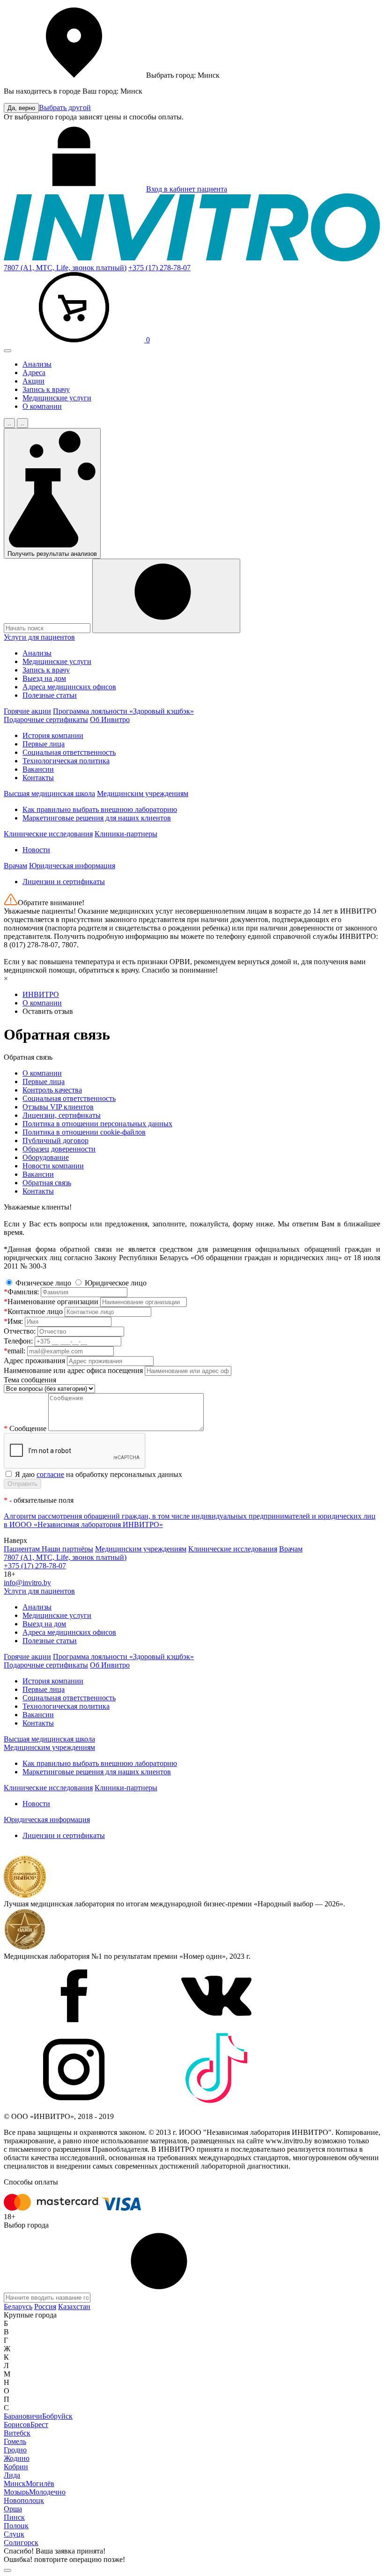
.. (9, 423)
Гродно (15, 2450)
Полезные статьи (50, 695)
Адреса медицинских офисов (69, 687)
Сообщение (26, 1428)
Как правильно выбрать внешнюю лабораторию (100, 809)
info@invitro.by (27, 1583)
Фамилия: (21, 1292)
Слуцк (14, 2534)
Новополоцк (24, 2500)
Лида (12, 2475)
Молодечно (47, 2492)
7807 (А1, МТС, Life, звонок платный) (65, 268)
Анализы (37, 364)
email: (15, 1351)
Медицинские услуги (57, 398)
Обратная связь (47, 1183)
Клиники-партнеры (126, 834)
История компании (53, 735)
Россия (45, 2307)
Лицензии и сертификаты (64, 882)
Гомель (15, 2441)
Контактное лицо (33, 1311)
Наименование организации (51, 1302)
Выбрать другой (65, 107)
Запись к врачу (46, 389)
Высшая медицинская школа (49, 793)
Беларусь (18, 2307)
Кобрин (16, 2467)
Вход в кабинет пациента (187, 189)
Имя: (13, 1321)
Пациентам (23, 1549)
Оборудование (46, 1157)
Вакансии (38, 769)
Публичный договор (55, 1140)
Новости (36, 850)
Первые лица (44, 744)
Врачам (15, 866)
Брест (39, 2425)
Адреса (34, 373)
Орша (13, 2509)
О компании (42, 406)
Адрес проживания (34, 1361)
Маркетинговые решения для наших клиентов (97, 818)
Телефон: (18, 1341)
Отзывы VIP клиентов (58, 1107)
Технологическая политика (66, 761)
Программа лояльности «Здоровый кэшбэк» (123, 711)
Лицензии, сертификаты (62, 1115)
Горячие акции (27, 711)
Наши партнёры (67, 1549)
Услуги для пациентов (39, 637)
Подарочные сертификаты (46, 720)
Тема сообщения (30, 1380)
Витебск (17, 2433)
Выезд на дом (44, 678)
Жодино (17, 2458)
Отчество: (20, 1331)
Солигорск (21, 2543)
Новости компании (53, 1166)
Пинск (14, 2517)
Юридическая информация (72, 866)
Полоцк (16, 2526)
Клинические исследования (48, 834)
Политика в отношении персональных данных (97, 1124)
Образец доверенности (59, 1149)
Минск (15, 2484)
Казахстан (74, 2307)
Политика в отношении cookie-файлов (84, 1132)
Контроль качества (52, 1090)
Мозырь (16, 2492)
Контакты (38, 778)
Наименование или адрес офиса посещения (73, 1370)
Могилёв (40, 2484)
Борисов (17, 2425)
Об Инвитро (110, 720)
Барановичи (23, 2416)
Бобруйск (57, 2416)
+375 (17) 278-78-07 (159, 268)
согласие (50, 1474)
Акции (33, 381)
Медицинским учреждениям (143, 793)
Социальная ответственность (69, 752)
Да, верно (21, 108)
